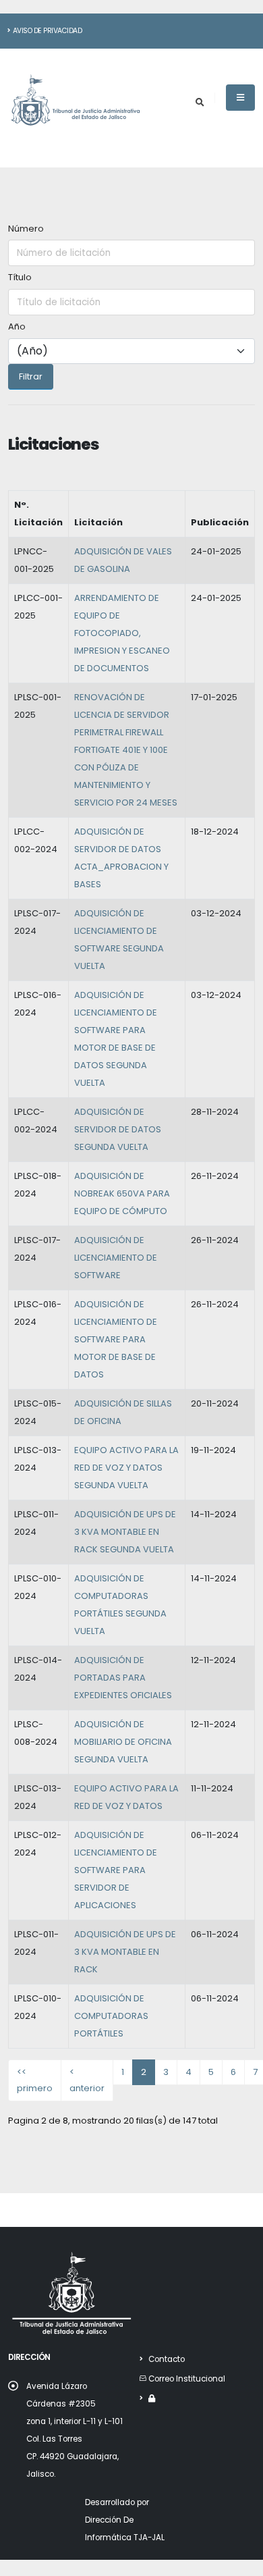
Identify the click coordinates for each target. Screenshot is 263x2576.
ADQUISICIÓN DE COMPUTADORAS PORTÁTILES (111, 2016)
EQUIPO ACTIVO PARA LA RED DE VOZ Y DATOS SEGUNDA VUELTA (126, 1468)
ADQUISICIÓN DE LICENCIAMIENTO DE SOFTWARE (116, 1258)
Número (26, 229)
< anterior (87, 2080)
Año (17, 326)
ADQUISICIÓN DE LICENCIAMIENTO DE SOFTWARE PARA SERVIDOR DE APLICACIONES (116, 1870)
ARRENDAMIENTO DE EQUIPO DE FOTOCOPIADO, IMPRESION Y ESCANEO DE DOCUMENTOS (122, 633)
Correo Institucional (187, 2379)
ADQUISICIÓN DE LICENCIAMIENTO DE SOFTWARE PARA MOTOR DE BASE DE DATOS (116, 1339)
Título (20, 277)
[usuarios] (152, 2398)
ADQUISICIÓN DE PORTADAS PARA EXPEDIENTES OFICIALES (123, 1678)
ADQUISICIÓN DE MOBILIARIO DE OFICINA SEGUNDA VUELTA (123, 1742)
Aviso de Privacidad (48, 31)
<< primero (35, 2080)
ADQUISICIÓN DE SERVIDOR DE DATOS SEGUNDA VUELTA (118, 1129)
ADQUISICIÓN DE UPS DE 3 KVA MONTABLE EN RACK (125, 1952)
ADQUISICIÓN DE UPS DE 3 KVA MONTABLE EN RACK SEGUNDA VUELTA (125, 1532)
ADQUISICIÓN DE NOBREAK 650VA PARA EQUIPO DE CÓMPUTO (122, 1193)
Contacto (167, 2359)
